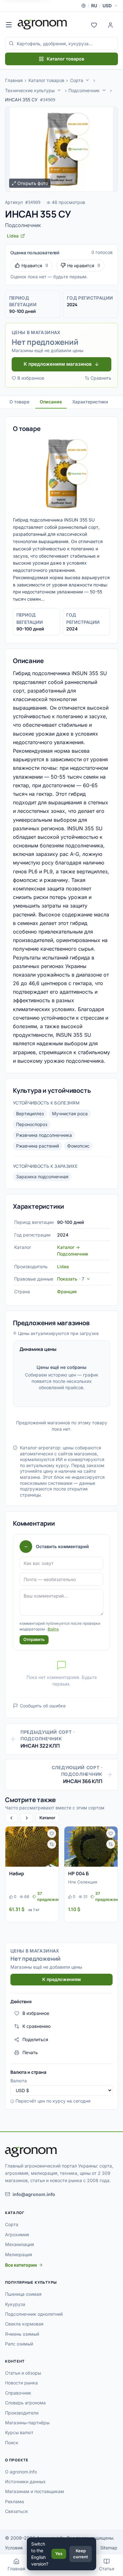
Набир (17, 1873)
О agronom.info (21, 2472)
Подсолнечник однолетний (34, 2314)
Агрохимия (17, 2234)
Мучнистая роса (70, 1114)
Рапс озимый (19, 2344)
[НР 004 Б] (91, 1847)
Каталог (47, 1818)
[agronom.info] (42, 24)
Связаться (16, 2511)
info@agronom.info (34, 2194)
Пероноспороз (32, 1124)
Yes (59, 2554)
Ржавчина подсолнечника (44, 1135)
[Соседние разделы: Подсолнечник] (104, 90)
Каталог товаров (65, 59)
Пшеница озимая (23, 2294)
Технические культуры (30, 90)
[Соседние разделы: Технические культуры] (59, 90)
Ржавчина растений (38, 1146)
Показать (71, 1279)
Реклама (15, 2501)
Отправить (34, 1639)
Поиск (12, 2443)
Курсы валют (19, 2432)
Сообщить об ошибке (43, 1706)
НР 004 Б (79, 1873)
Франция (67, 1291)
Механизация (20, 2244)
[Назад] (11, 1818)
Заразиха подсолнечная (42, 1177)
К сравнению (37, 2026)
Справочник (18, 2393)
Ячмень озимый (22, 2334)
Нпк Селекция (83, 1882)
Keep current (81, 2554)
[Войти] (110, 24)
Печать (30, 2052)
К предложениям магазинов (58, 364)
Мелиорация (19, 2254)
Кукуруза (15, 2304)
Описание (51, 402)
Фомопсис (78, 1146)
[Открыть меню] (9, 24)
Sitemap (109, 2548)
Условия (14, 2548)
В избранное (31, 378)
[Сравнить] (52, 1844)
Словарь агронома (25, 2403)
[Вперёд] (26, 1818)
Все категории (21, 2265)
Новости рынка (21, 2383)
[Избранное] (94, 24)
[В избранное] (52, 1833)
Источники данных (25, 2481)
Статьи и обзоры (23, 2373)
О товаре (19, 402)
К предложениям (61, 1979)
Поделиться (35, 2039)
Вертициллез (30, 1114)
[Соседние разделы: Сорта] (87, 80)
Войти (53, 1629)
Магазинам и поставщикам (35, 2491)
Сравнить (101, 378)
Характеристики (90, 402)
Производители (22, 2413)
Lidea (63, 1266)
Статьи (107, 2569)
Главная (14, 80)
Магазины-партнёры (27, 2423)
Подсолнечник (84, 90)
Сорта (77, 80)
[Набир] (32, 1847)
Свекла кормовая (24, 2324)
